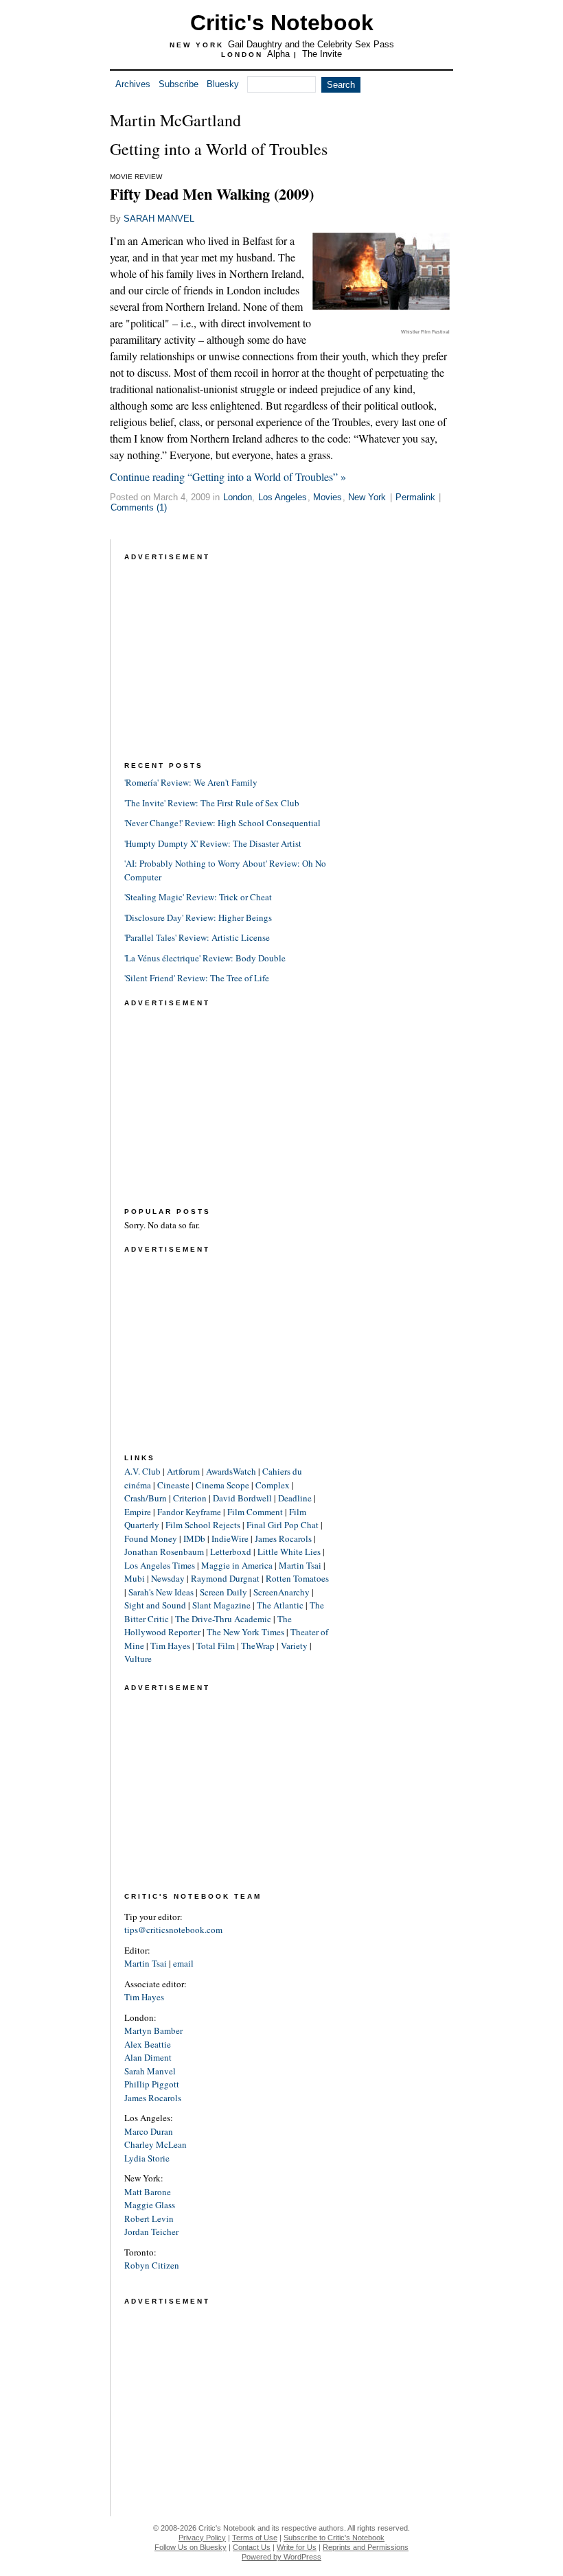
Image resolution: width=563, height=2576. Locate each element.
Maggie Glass (150, 2205)
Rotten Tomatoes (297, 1578)
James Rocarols (283, 1538)
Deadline (295, 1498)
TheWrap (258, 1646)
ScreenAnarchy (281, 1592)
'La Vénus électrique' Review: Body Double (205, 958)
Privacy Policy (202, 2538)
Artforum (183, 1471)
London (238, 497)
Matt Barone (148, 2192)
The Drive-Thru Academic (223, 1619)
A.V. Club (142, 1471)
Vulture (138, 1659)
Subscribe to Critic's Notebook (334, 2538)
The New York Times (245, 1632)
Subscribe (179, 84)
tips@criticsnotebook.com (173, 1930)
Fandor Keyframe (189, 1512)
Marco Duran (149, 2131)
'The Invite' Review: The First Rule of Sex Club (212, 803)
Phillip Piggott (152, 2084)
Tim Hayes (170, 1646)
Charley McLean (156, 2144)
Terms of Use (255, 2538)
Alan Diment (148, 2057)
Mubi (135, 1578)
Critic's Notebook (282, 23)
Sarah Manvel (150, 2071)
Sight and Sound (155, 1605)
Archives (133, 84)
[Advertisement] (227, 650)
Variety (294, 1646)
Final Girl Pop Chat (283, 1525)
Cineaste (173, 1485)
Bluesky (223, 84)
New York (367, 497)
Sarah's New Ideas (161, 1592)
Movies (328, 497)
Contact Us (252, 2547)
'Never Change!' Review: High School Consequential (222, 823)
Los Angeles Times (160, 1565)
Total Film (216, 1646)
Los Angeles (283, 497)
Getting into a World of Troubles (219, 149)
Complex (273, 1485)
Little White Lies (289, 1552)
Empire (138, 1512)
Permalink (415, 497)
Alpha (278, 54)
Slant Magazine (221, 1605)
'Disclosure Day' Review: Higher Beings (198, 917)
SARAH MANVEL (159, 219)
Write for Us (297, 2547)
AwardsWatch (231, 1471)
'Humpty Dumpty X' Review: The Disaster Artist (213, 843)
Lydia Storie (147, 2158)
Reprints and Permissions (366, 2547)
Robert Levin (149, 2218)
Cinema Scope (222, 1485)
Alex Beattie (148, 2044)
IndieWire (230, 1538)
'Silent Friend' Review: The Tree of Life (197, 978)
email (183, 1963)
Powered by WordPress (281, 2557)
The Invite (322, 54)
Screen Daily (223, 1592)
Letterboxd (231, 1552)
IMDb (194, 1538)
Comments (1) (139, 507)
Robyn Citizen (152, 2265)
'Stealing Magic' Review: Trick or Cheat (198, 897)
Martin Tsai (300, 1565)
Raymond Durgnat (225, 1578)
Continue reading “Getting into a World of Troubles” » (228, 477)
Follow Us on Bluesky (191, 2547)
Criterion (190, 1498)
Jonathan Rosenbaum (164, 1552)
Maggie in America (237, 1565)
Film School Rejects (203, 1525)
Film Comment (255, 1512)
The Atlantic (280, 1605)
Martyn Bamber (153, 2030)
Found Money (151, 1538)
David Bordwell (242, 1498)
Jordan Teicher (151, 2232)
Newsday (168, 1578)
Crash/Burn (146, 1498)
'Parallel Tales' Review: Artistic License (197, 937)
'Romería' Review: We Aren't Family (191, 782)
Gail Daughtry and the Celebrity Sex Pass (311, 44)
